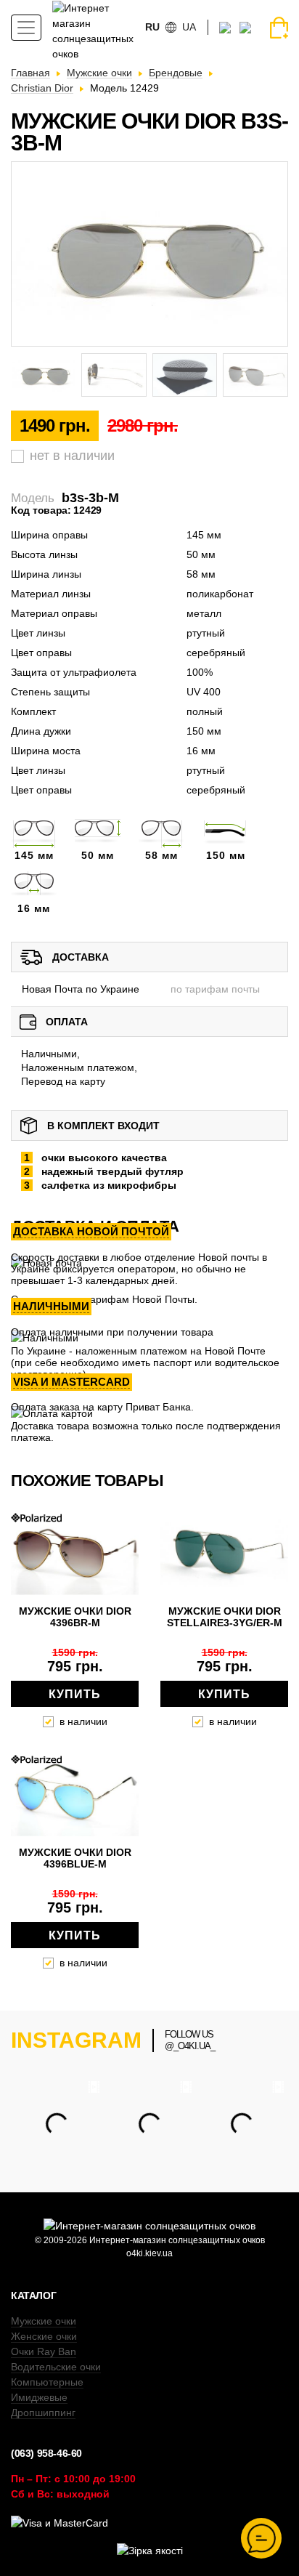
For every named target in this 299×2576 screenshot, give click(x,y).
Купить (75, 1694)
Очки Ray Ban (44, 2351)
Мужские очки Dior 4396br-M (75, 1617)
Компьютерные (47, 2382)
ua (189, 27)
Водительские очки (56, 2367)
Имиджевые (39, 2397)
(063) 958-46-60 (46, 2453)
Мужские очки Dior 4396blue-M (75, 1858)
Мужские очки (44, 2321)
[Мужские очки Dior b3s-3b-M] (149, 254)
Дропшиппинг (43, 2413)
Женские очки (44, 2336)
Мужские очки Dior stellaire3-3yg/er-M (225, 1617)
